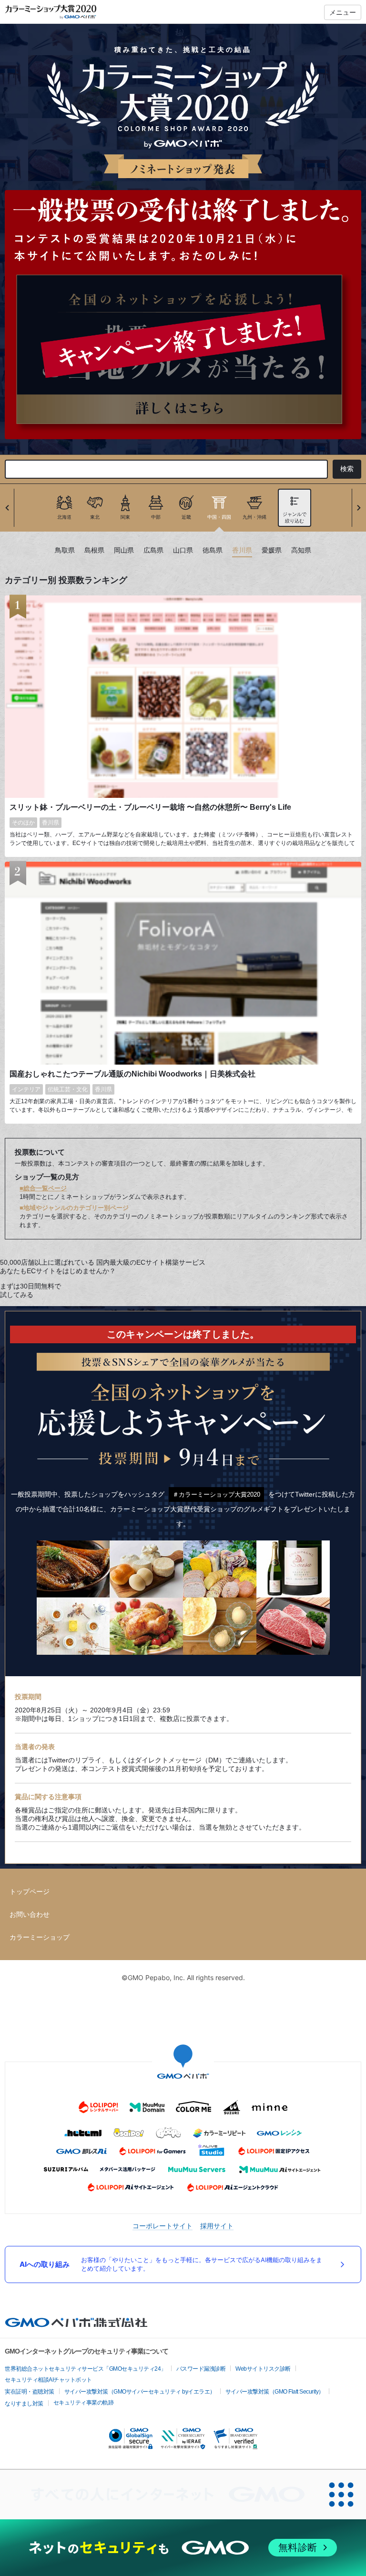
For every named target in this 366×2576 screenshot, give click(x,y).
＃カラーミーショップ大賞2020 (216, 1494)
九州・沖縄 (254, 517)
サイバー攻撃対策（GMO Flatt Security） (275, 2392)
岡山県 (124, 550)
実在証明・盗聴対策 (30, 2392)
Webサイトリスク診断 (263, 2369)
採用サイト (217, 2226)
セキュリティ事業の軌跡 (84, 2403)
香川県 (242, 550)
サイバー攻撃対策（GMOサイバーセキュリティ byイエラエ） (140, 2392)
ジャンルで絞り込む (295, 518)
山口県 (183, 550)
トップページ (30, 1892)
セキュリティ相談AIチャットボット (48, 2380)
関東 (125, 517)
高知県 (301, 550)
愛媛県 (272, 550)
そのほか (23, 823)
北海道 (64, 517)
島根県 (94, 550)
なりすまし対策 (24, 2404)
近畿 (186, 517)
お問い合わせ (30, 1914)
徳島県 (213, 550)
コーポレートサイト (163, 2226)
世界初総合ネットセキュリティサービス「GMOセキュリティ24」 (86, 2369)
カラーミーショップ (40, 1937)
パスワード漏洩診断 (201, 2369)
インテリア (26, 1089)
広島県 (153, 550)
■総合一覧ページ (43, 1188)
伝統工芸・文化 (68, 1089)
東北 (95, 517)
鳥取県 (65, 550)
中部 (156, 517)
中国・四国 (219, 517)
